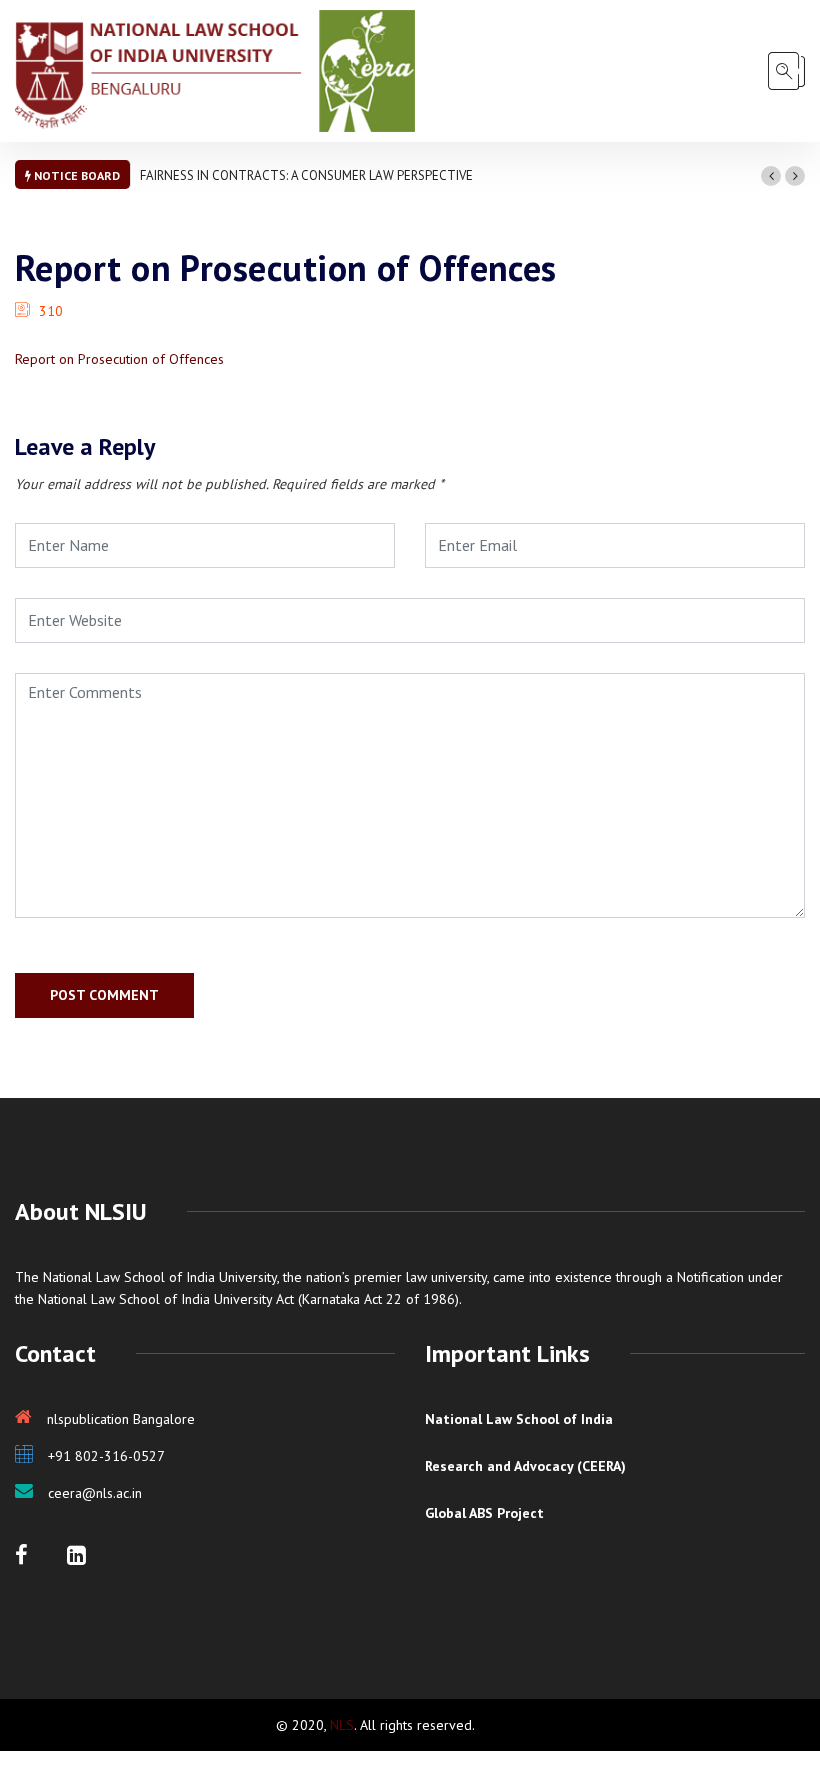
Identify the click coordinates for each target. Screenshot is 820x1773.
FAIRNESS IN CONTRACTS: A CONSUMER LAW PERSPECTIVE (306, 175)
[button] (771, 176)
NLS (342, 1725)
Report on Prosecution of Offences (119, 359)
